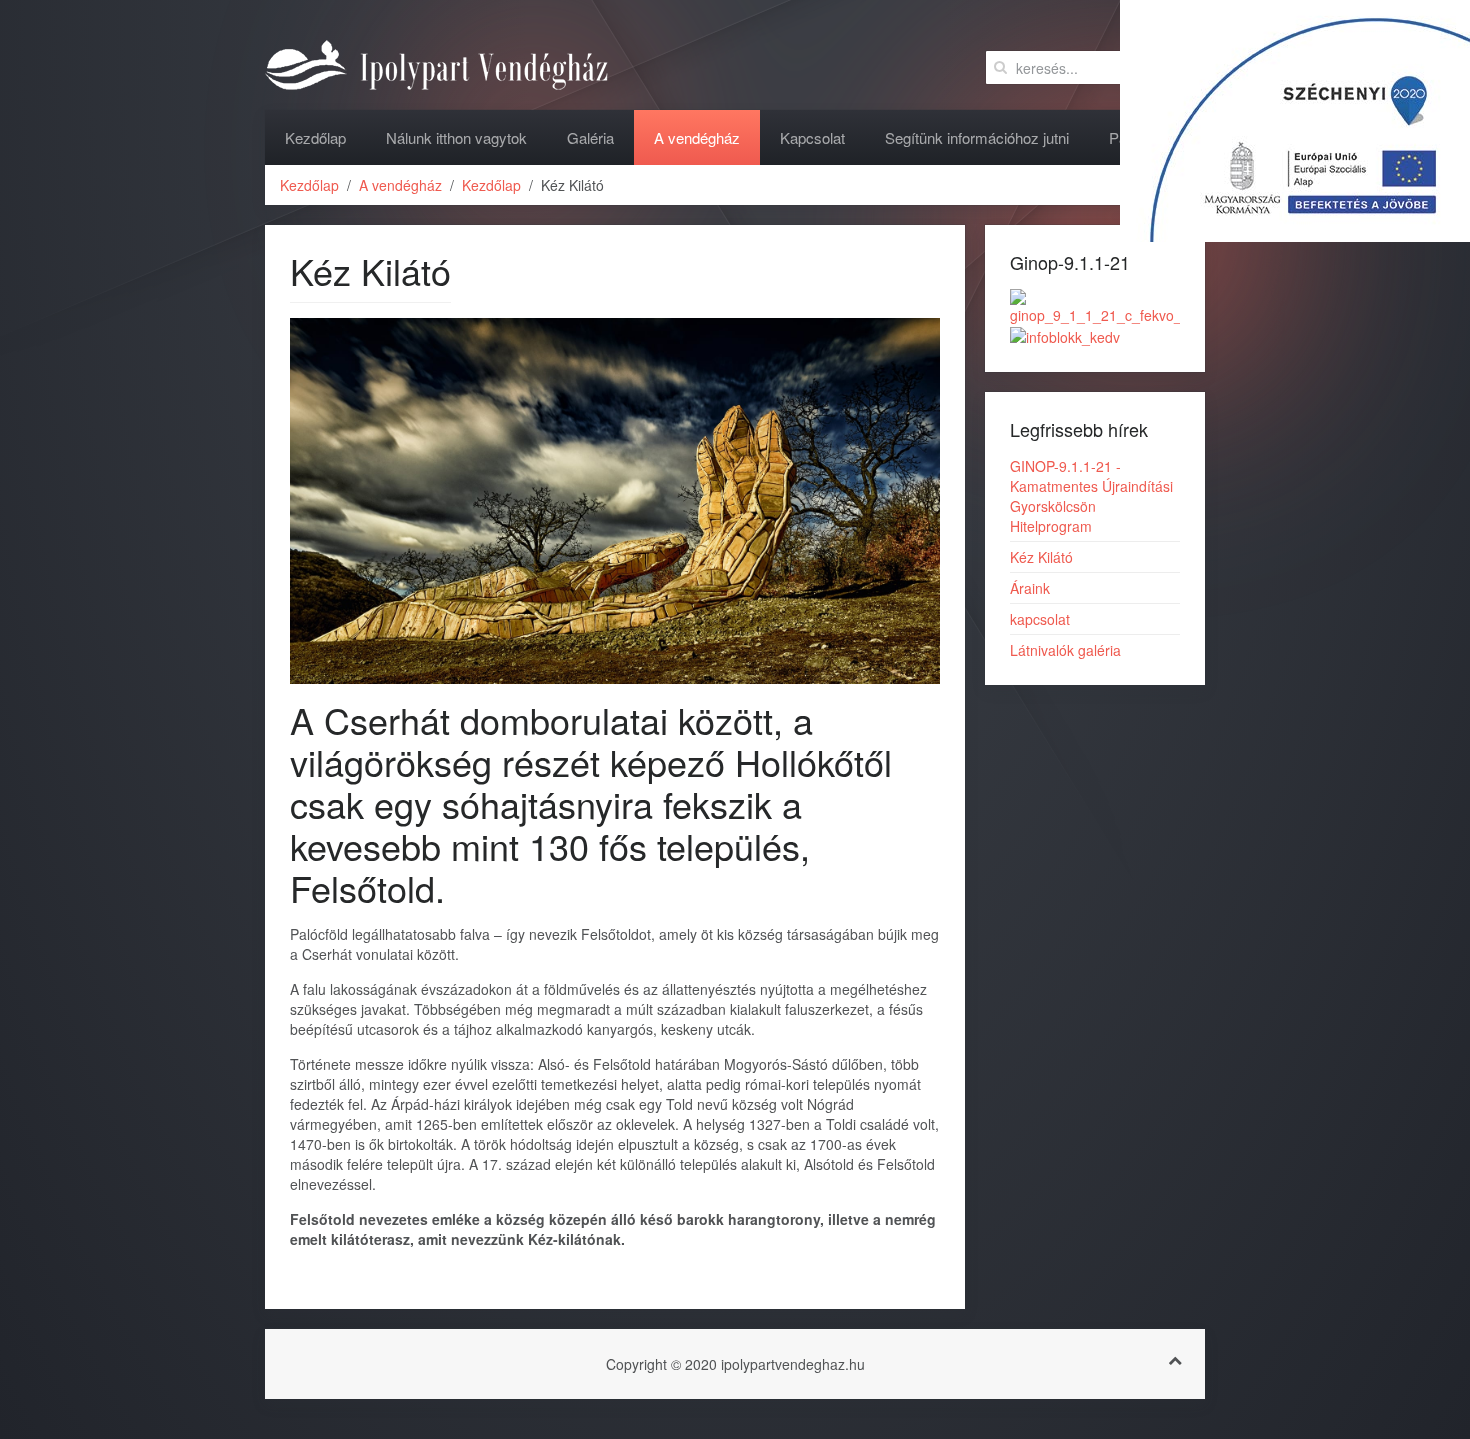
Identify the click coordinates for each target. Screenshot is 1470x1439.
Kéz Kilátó (1041, 557)
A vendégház (697, 137)
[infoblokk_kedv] (1065, 335)
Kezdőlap (315, 137)
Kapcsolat (812, 137)
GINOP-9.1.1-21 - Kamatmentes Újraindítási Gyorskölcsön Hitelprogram (1091, 496)
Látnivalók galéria (1065, 650)
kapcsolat (1040, 619)
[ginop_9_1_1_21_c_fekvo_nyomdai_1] (1095, 305)
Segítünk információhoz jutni (977, 137)
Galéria (590, 137)
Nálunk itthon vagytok (456, 137)
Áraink (1030, 588)
